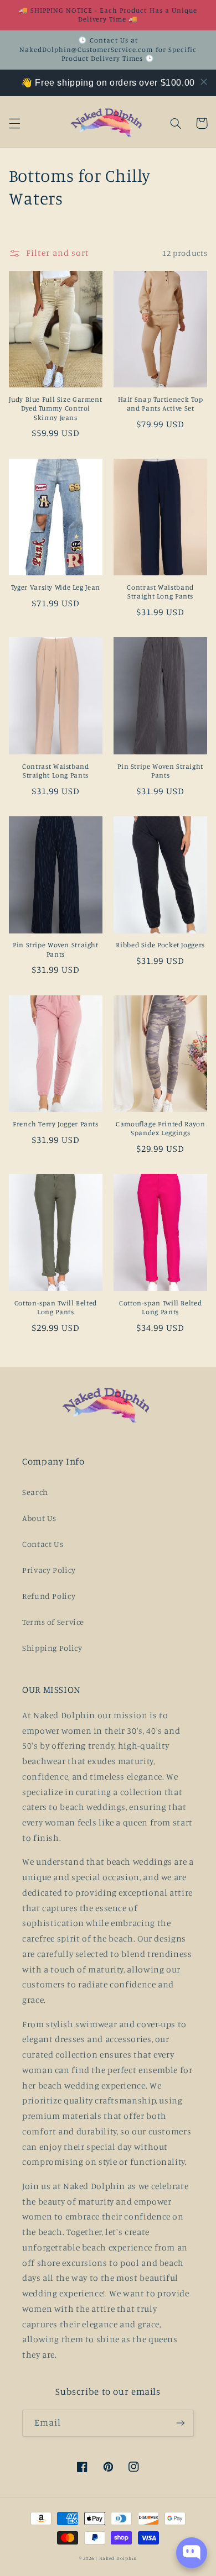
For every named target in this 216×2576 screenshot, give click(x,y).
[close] (204, 82)
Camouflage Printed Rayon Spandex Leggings (160, 1128)
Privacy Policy (49, 1570)
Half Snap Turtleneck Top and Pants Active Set (161, 404)
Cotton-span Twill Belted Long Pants (56, 1307)
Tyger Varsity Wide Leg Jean (56, 587)
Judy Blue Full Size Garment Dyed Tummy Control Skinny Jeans (55, 408)
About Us (39, 1518)
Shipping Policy (52, 1648)
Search (35, 1492)
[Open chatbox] (192, 2553)
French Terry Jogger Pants (56, 1124)
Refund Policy (49, 1596)
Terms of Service (53, 1622)
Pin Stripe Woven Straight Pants (160, 771)
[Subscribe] (181, 2423)
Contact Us (43, 1544)
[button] (14, 123)
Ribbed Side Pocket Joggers (160, 945)
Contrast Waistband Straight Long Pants (160, 592)
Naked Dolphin (118, 2558)
